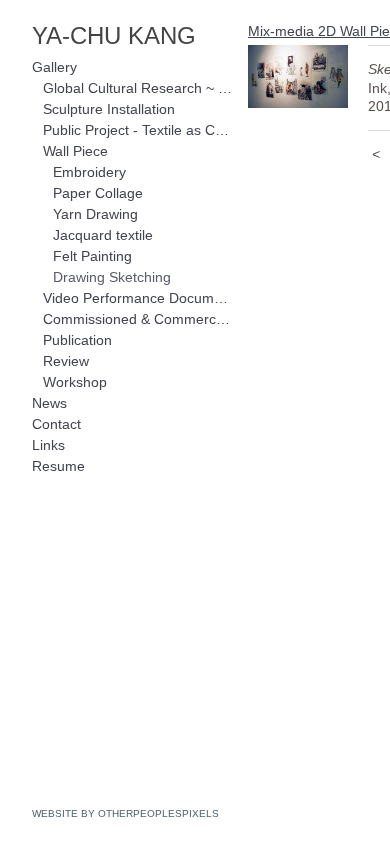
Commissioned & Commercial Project (138, 319)
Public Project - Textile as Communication (138, 130)
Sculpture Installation (109, 109)
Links (48, 445)
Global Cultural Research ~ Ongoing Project (138, 88)
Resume (58, 466)
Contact (56, 424)
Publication (77, 340)
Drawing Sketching (112, 277)
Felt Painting (92, 256)
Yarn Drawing (95, 214)
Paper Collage (98, 193)
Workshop (75, 382)
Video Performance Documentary (138, 298)
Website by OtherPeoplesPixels (125, 813)
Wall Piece (75, 151)
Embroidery (89, 172)
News (49, 403)
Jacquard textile (103, 235)
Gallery (54, 67)
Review (66, 361)
